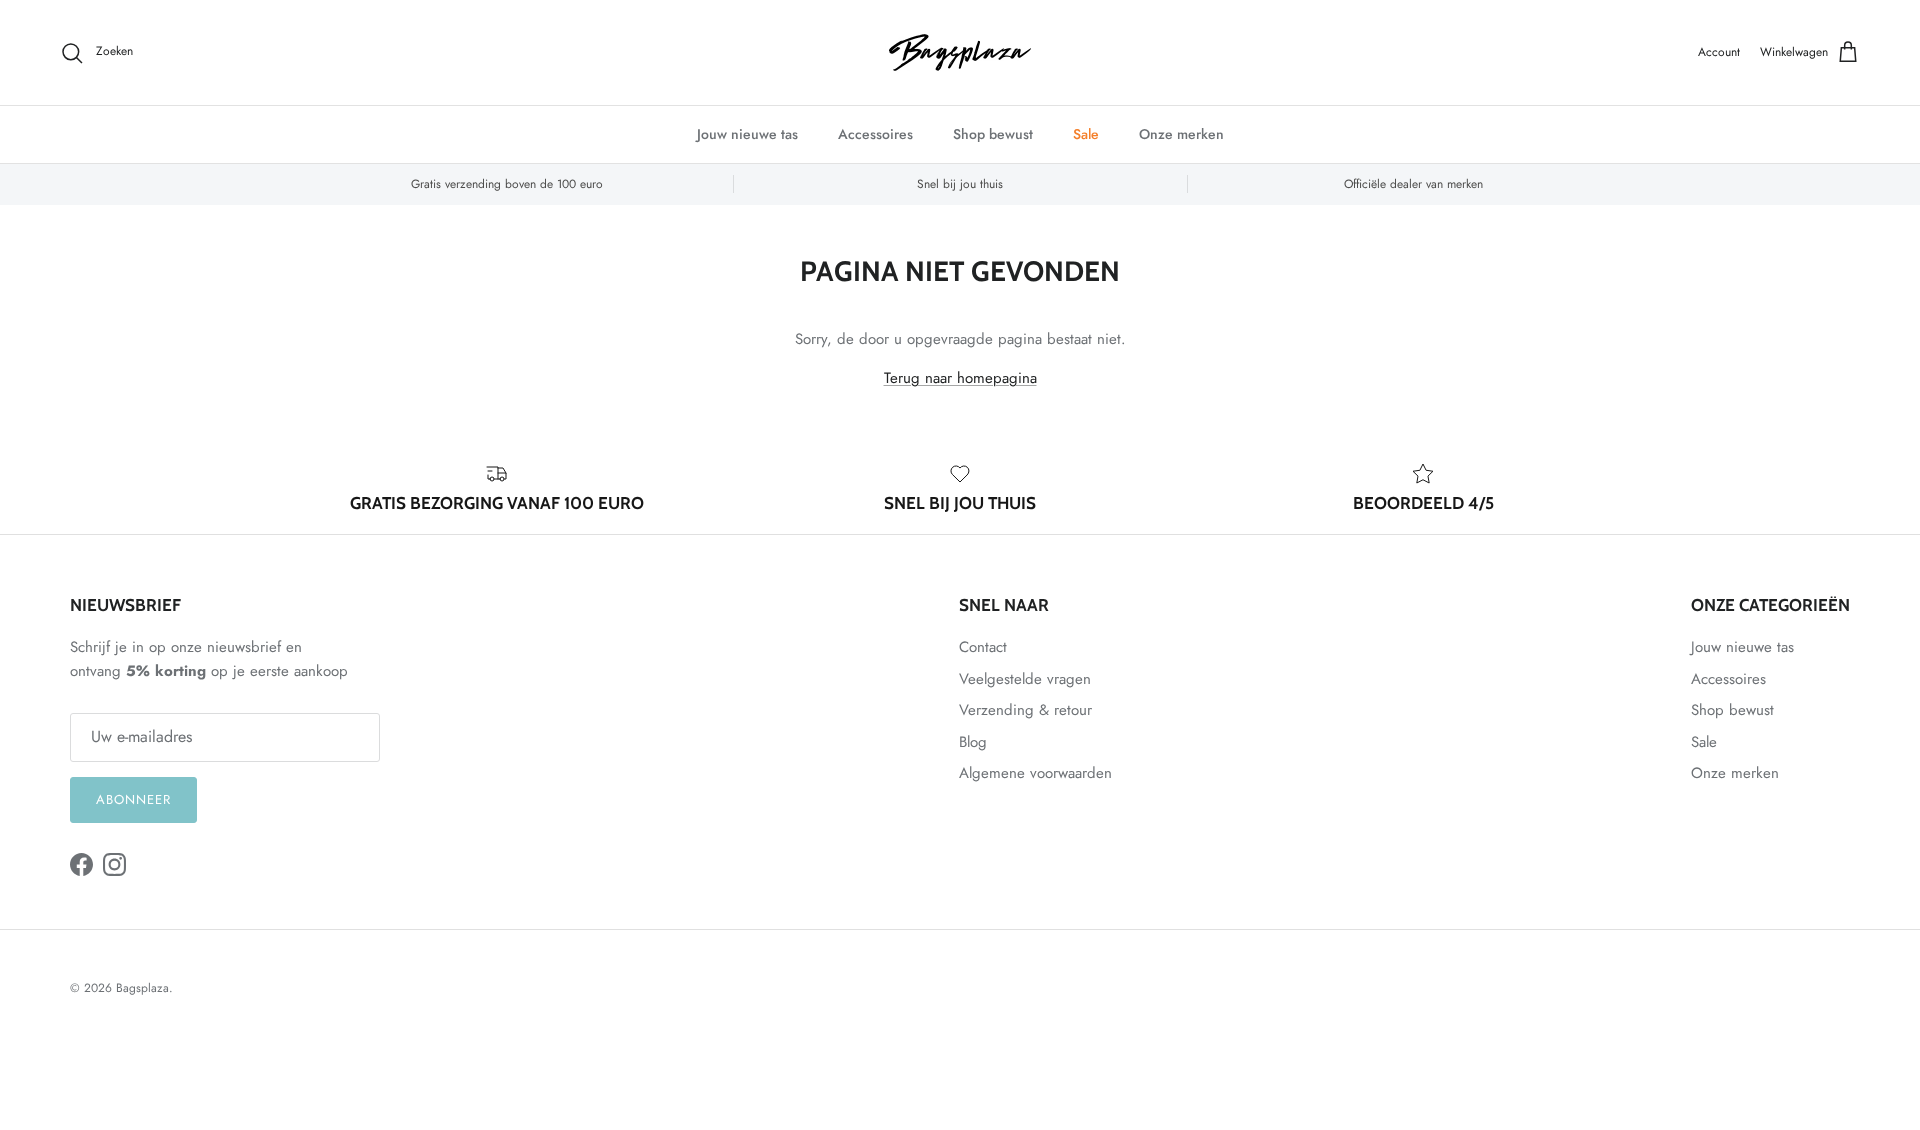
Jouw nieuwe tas (747, 134)
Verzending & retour (1025, 710)
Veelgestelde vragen (1025, 679)
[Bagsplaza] (960, 52)
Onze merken (1181, 134)
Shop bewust (993, 134)
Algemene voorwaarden (1035, 773)
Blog (973, 742)
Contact (983, 647)
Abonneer (133, 799)
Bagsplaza (142, 988)
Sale (1086, 134)
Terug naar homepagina (960, 378)
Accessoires (875, 134)
